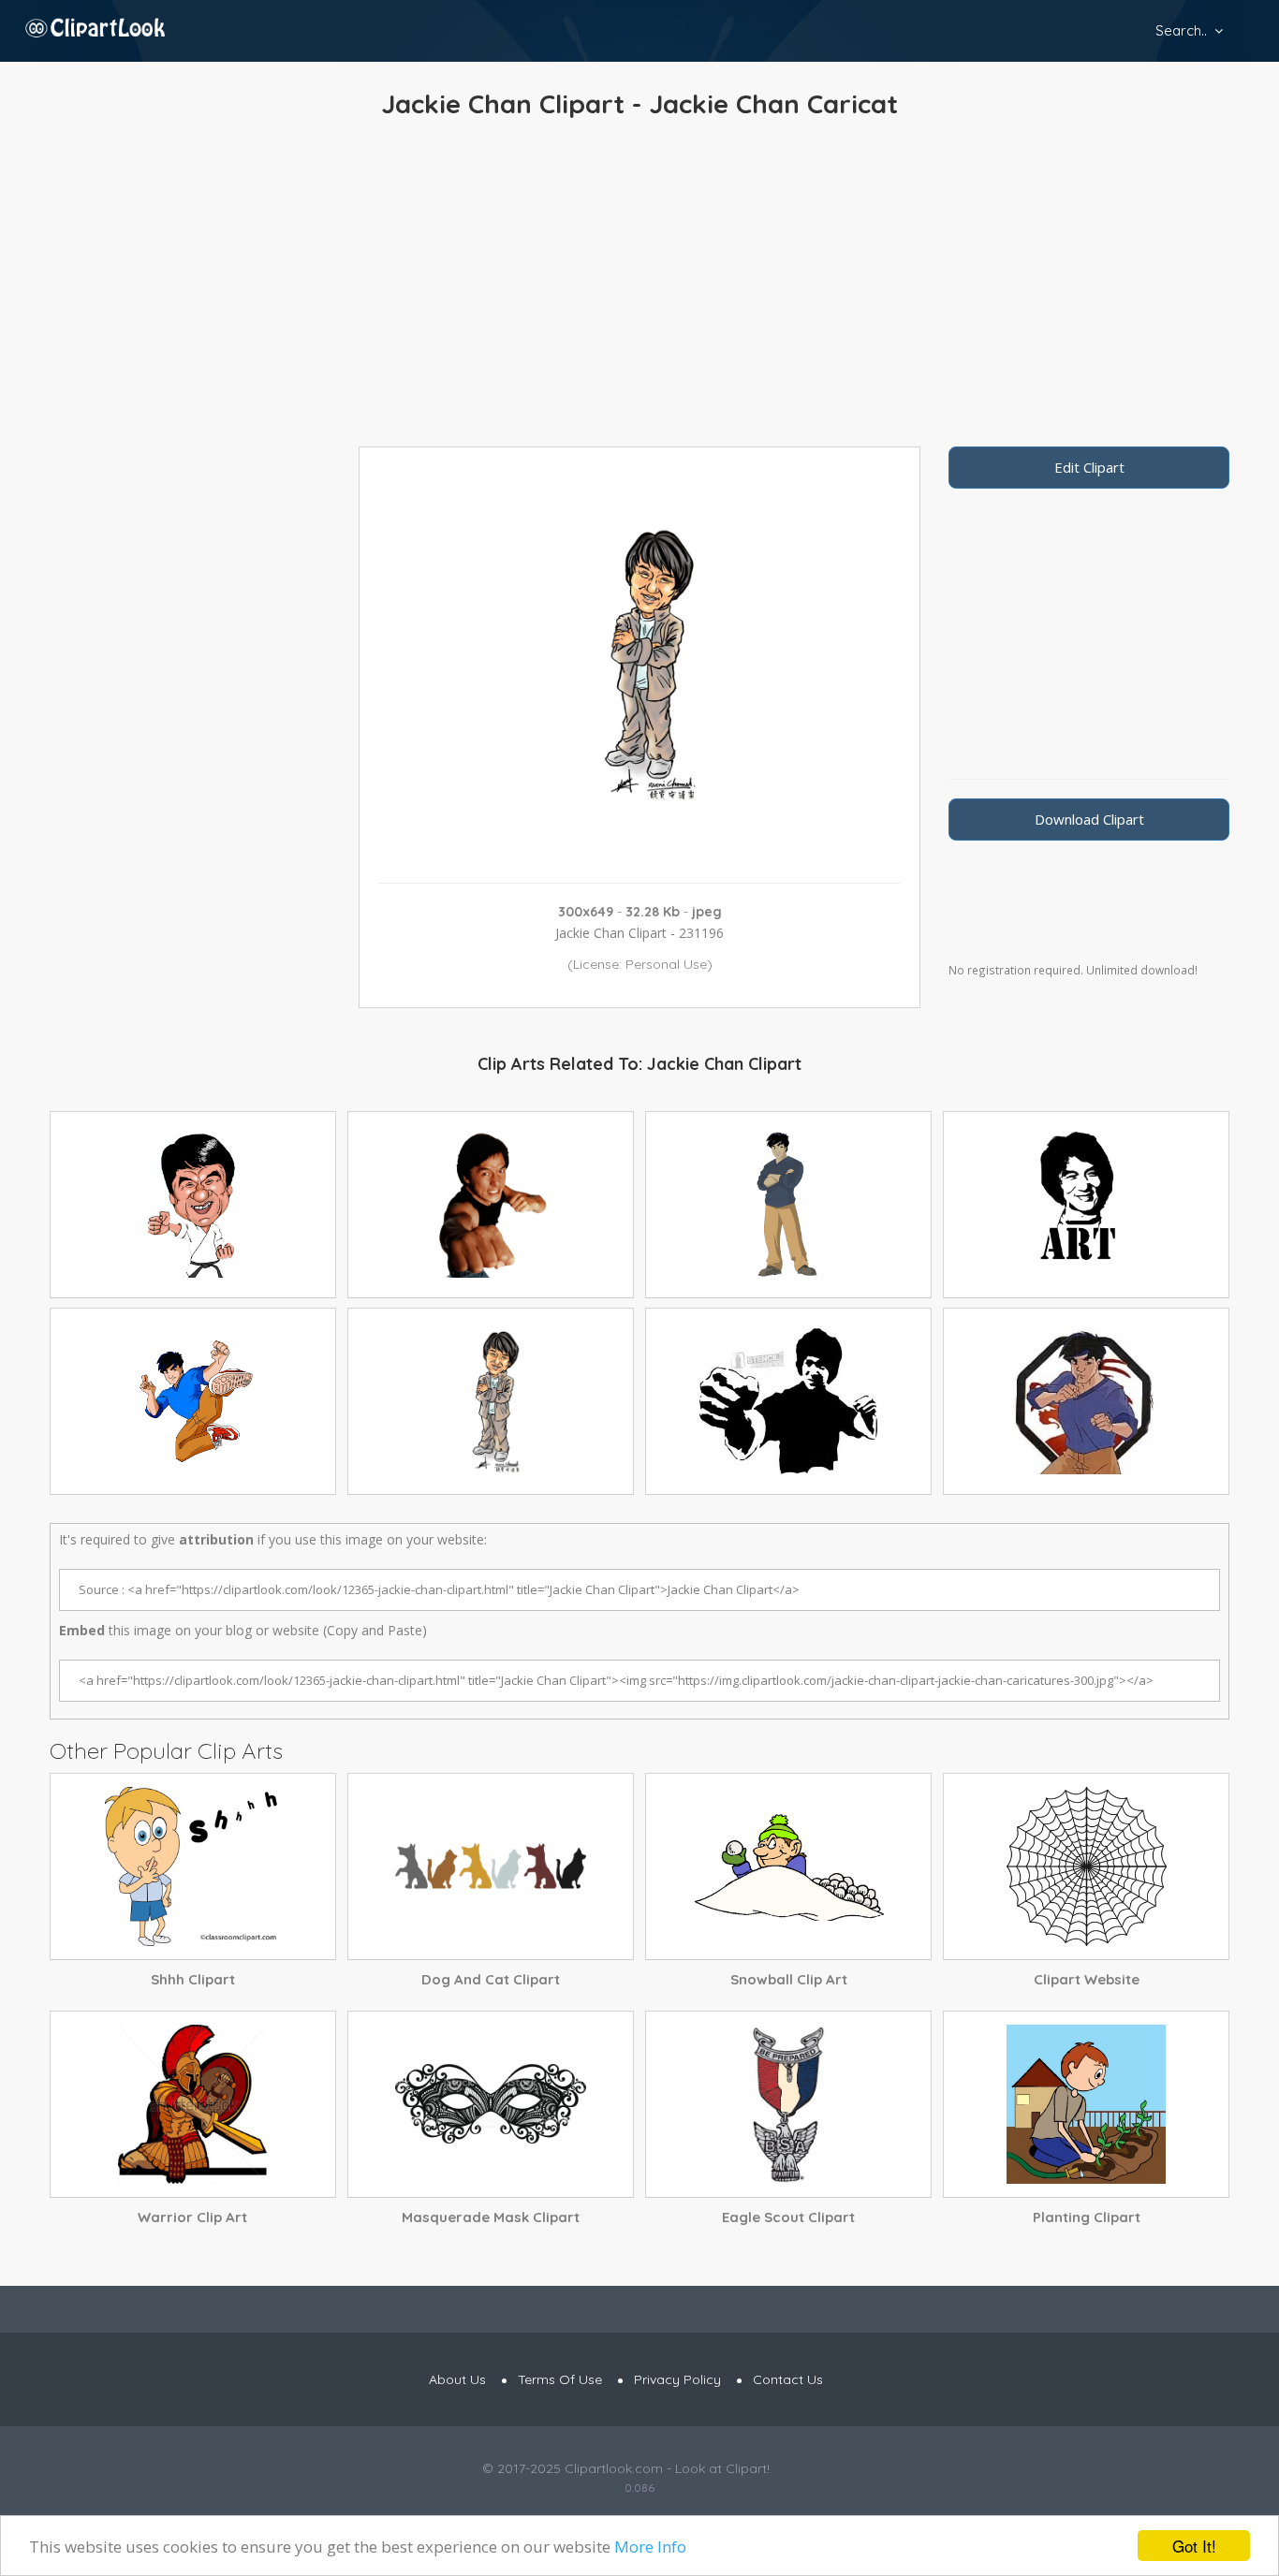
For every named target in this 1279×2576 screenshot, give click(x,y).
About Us (457, 2379)
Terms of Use (560, 2379)
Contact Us (788, 2379)
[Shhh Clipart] (193, 1866)
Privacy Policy (677, 2379)
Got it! (1194, 2546)
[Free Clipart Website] (1086, 1866)
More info (650, 2547)
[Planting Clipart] (1086, 2104)
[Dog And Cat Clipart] (491, 1866)
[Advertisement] (639, 287)
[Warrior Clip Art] (193, 2104)
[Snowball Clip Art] (788, 1866)
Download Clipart (1089, 819)
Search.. (1181, 30)
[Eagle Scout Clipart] (788, 2104)
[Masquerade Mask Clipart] (491, 2104)
